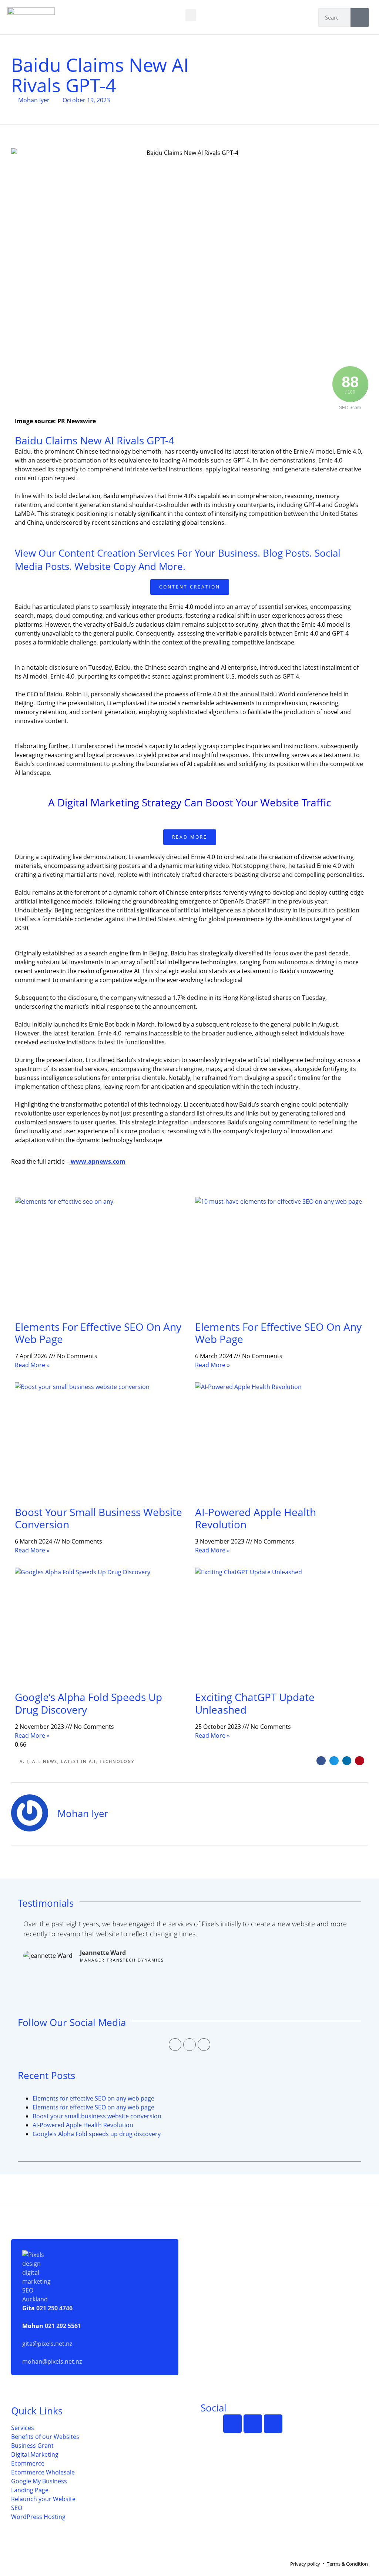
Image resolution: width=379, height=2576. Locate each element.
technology (117, 1761)
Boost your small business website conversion (98, 1518)
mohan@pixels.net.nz (52, 2361)
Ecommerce (28, 2463)
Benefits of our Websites (45, 2437)
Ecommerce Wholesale (43, 2472)
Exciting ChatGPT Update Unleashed (255, 1703)
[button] (191, 15)
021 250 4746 (54, 2308)
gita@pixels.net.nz (47, 2344)
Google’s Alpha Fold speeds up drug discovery (88, 1703)
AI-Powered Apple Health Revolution (256, 1518)
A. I (24, 1761)
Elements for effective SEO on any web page (98, 1333)
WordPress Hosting (38, 2517)
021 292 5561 (63, 2326)
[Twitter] (189, 2045)
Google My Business (39, 2481)
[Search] (360, 17)
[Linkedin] (204, 2045)
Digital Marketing (35, 2454)
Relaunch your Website (43, 2499)
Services (23, 2428)
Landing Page (30, 2490)
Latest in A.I (78, 1761)
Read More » (32, 1365)
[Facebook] (175, 2045)
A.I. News (45, 1761)
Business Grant (32, 2446)
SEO (17, 2508)
